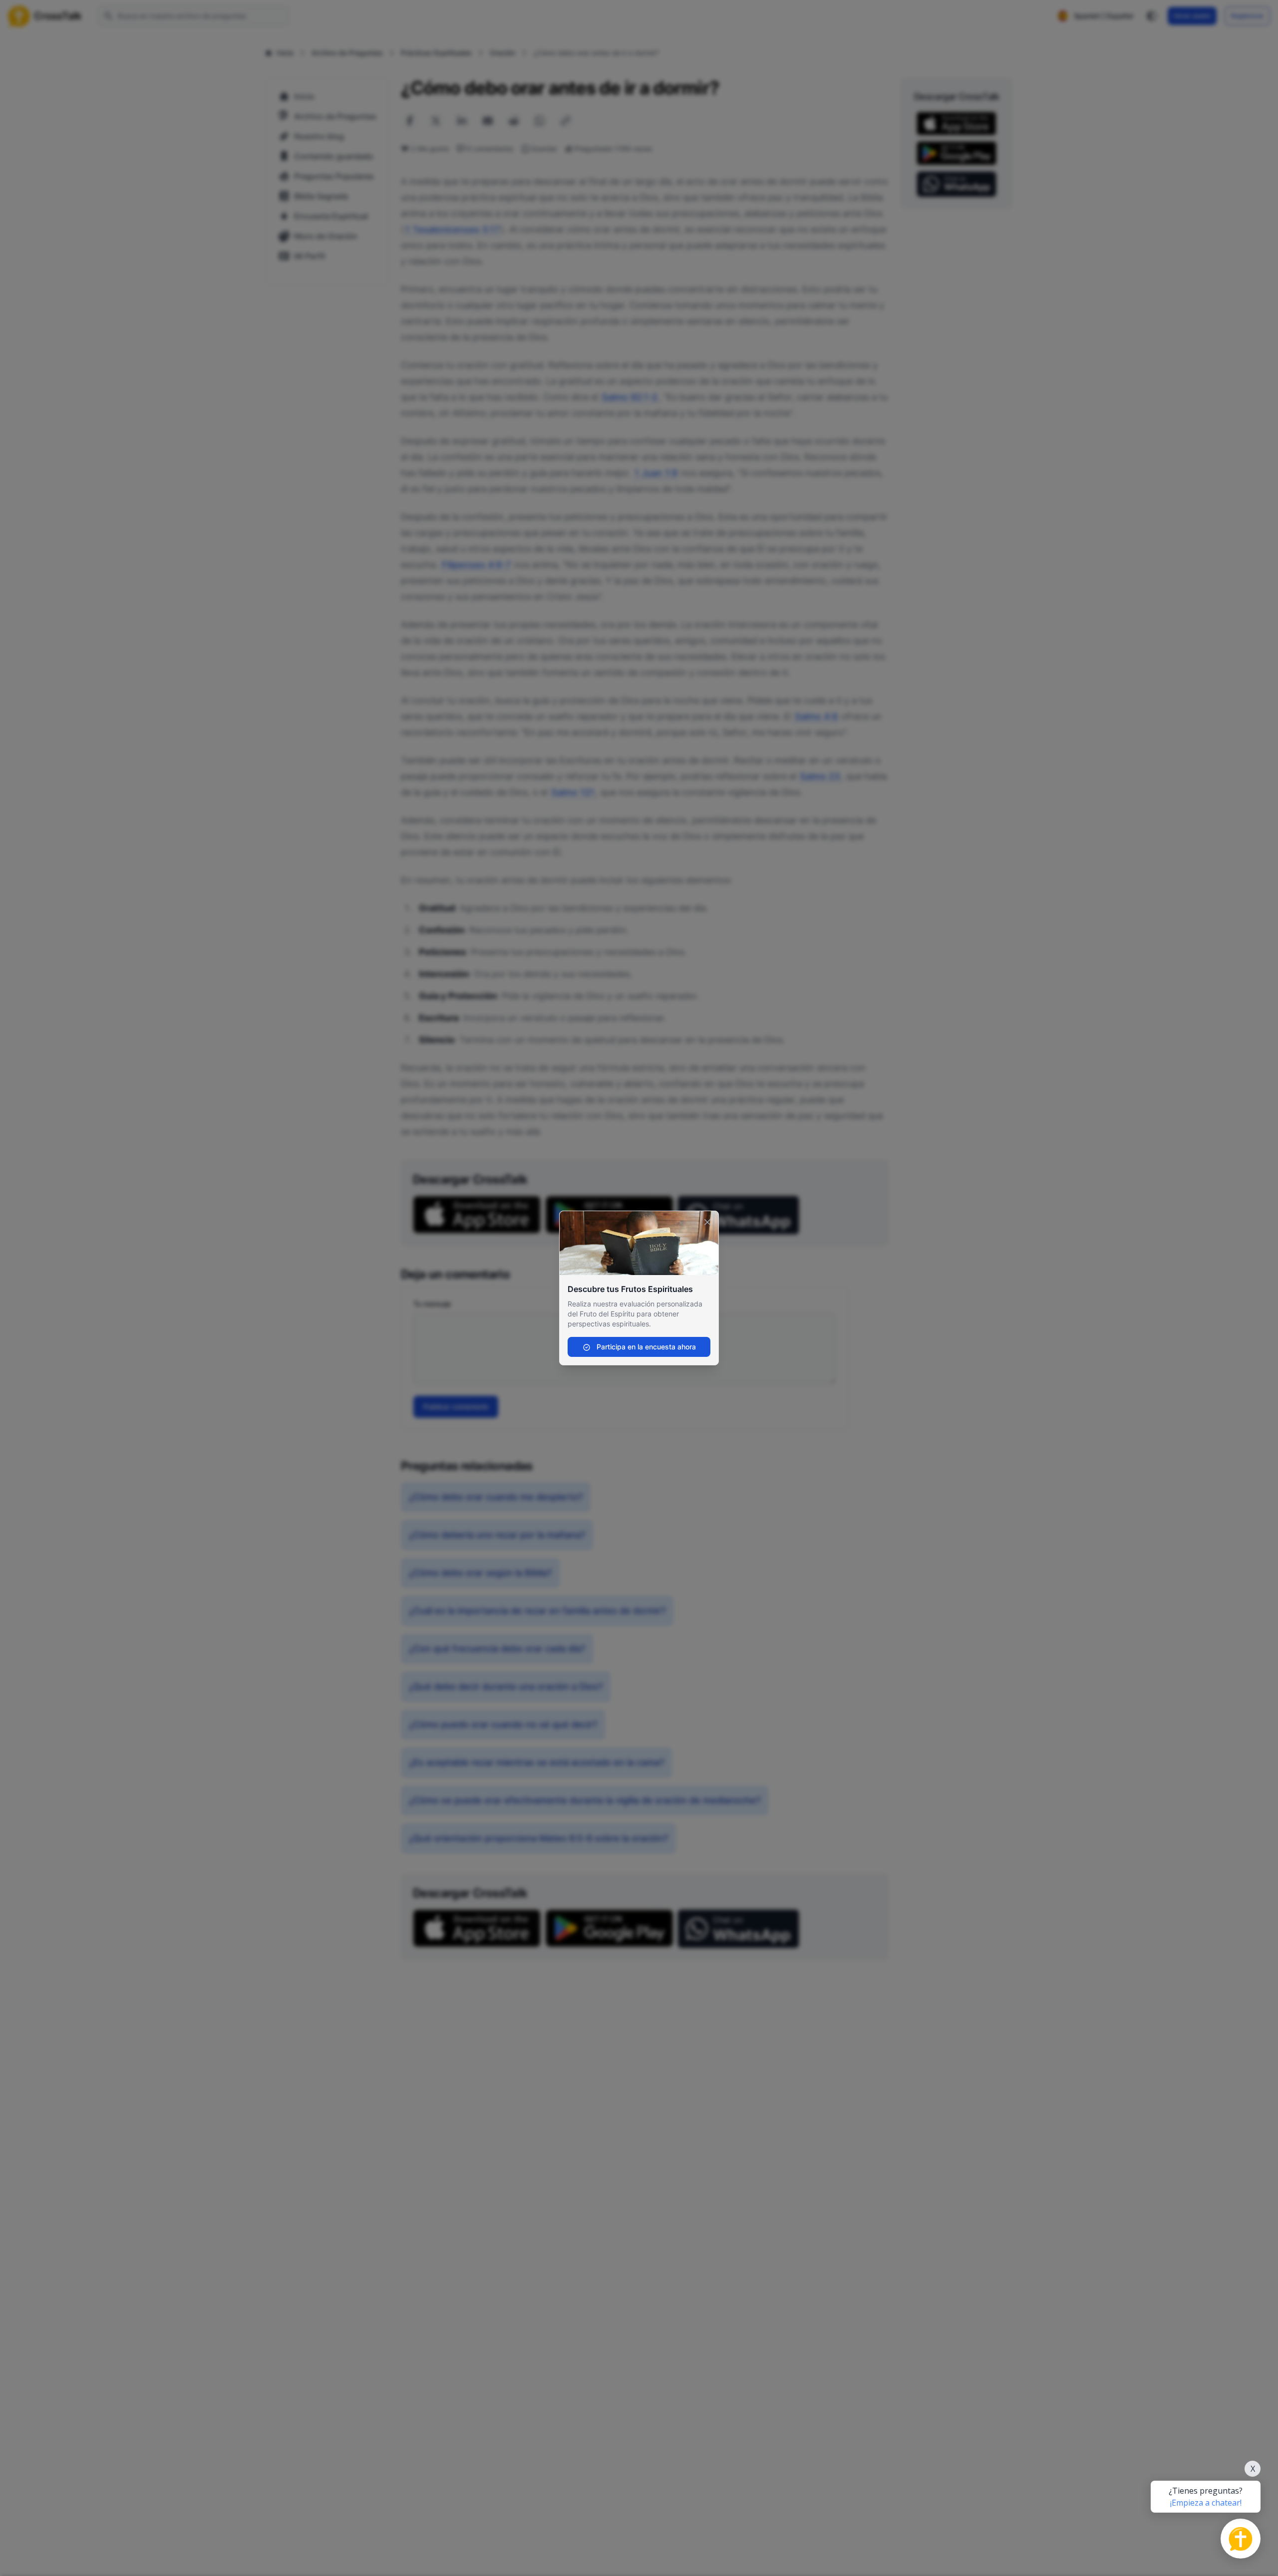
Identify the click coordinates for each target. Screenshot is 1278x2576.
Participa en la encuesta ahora (645, 1347)
